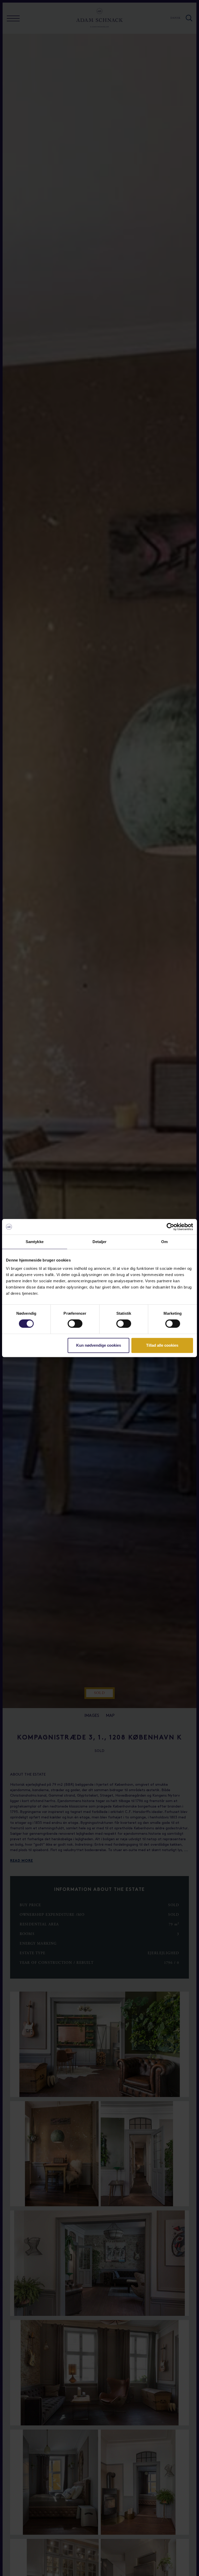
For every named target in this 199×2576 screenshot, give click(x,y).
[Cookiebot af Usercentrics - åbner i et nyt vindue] (170, 1227)
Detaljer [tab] (100, 1242)
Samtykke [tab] (35, 1242)
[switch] (75, 1324)
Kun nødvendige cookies (99, 1345)
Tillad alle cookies (162, 1345)
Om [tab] (164, 1242)
